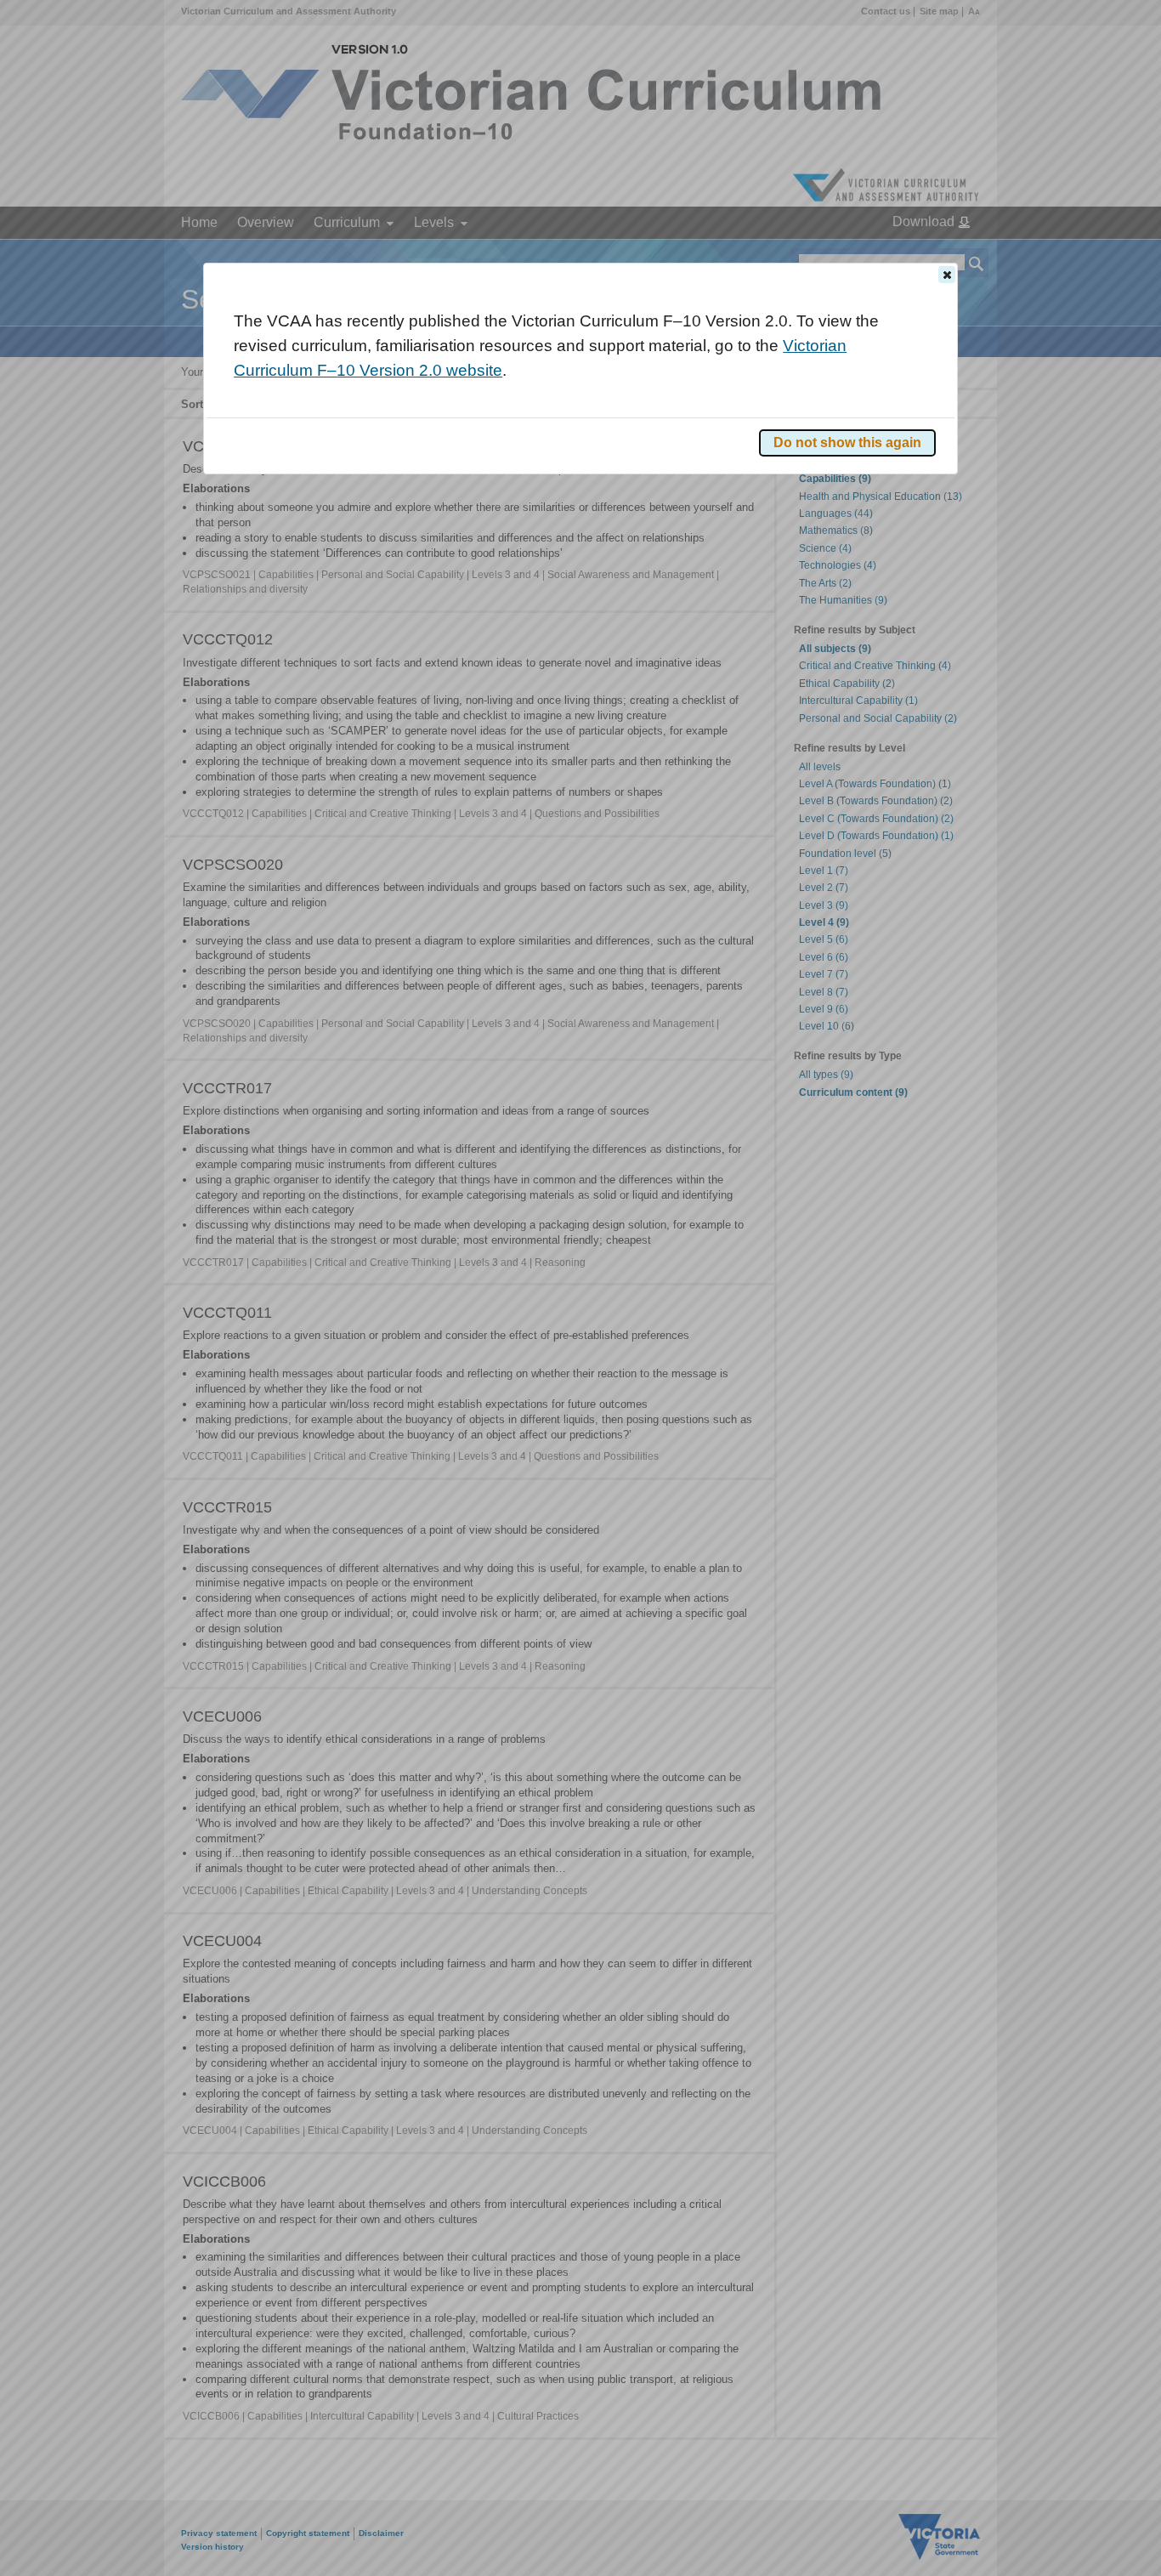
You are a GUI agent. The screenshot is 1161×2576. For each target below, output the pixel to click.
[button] (947, 275)
